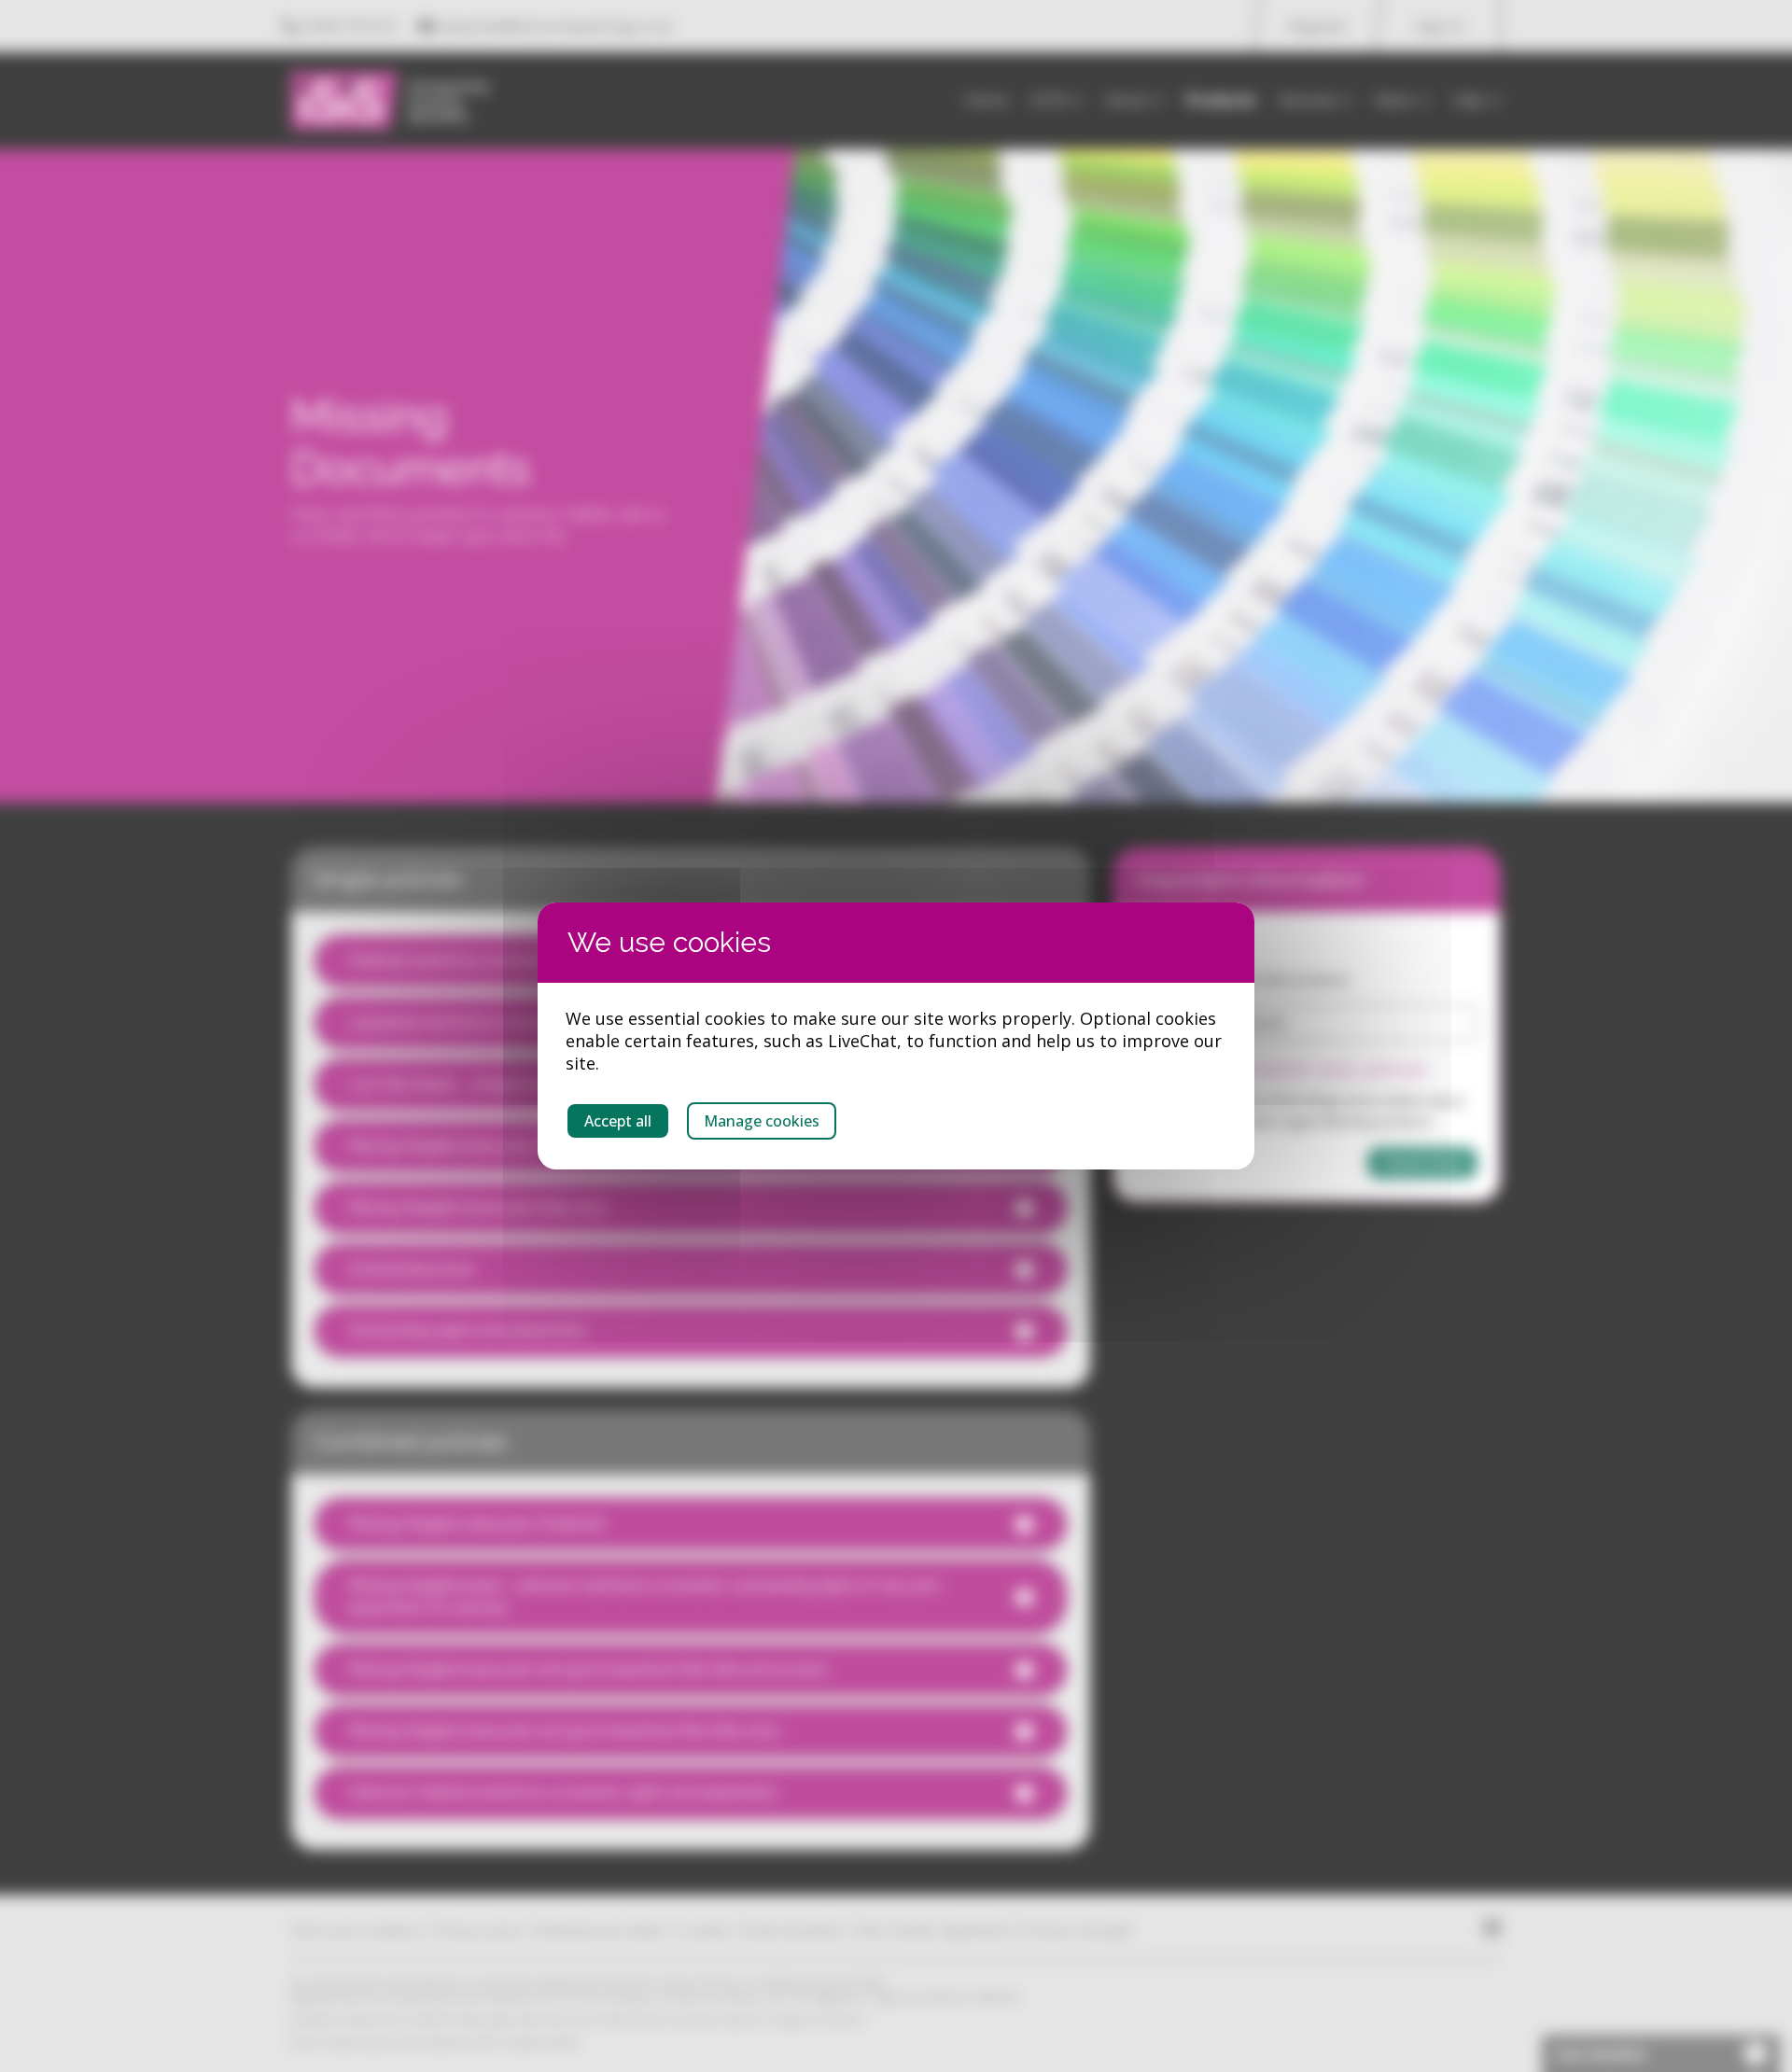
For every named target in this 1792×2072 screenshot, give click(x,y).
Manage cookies (762, 1121)
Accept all (618, 1121)
